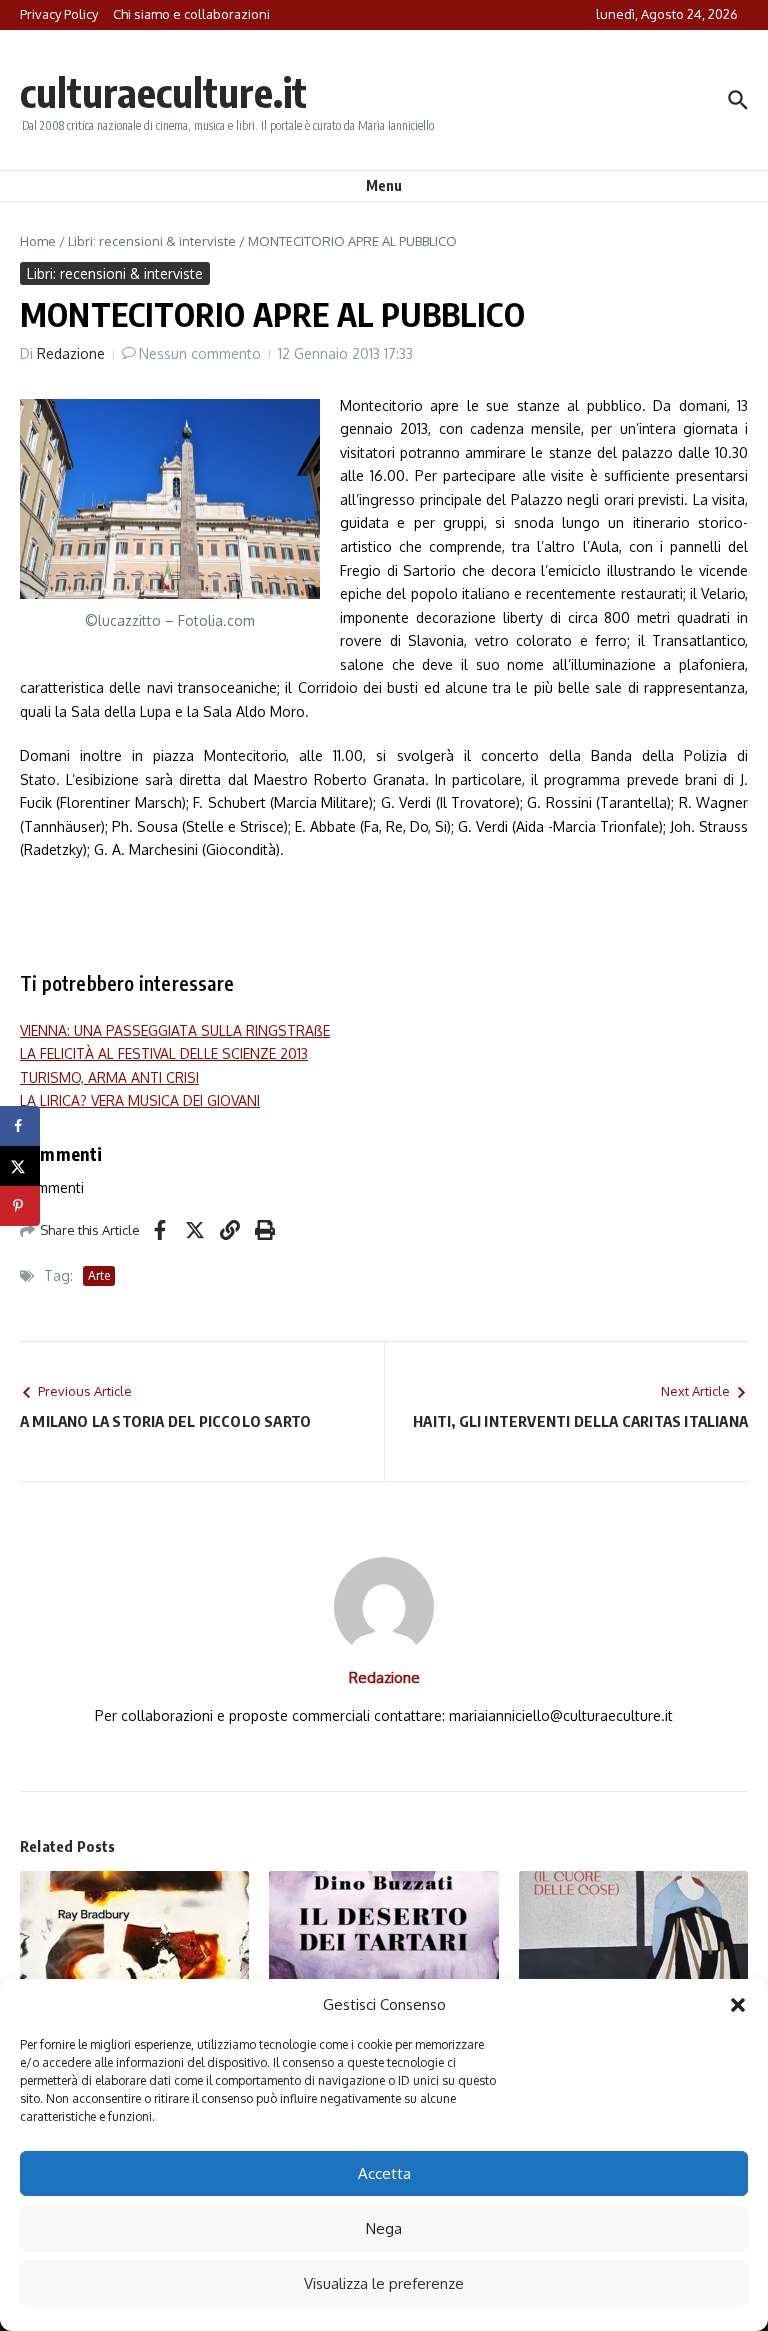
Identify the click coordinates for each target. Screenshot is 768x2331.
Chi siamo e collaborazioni (191, 14)
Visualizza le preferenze (384, 2283)
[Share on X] (20, 1166)
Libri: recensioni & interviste (152, 241)
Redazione (71, 353)
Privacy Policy (59, 14)
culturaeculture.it (163, 92)
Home (38, 241)
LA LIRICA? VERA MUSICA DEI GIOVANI (140, 1100)
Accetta (384, 2173)
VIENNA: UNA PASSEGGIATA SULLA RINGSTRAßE (175, 1030)
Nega (384, 2228)
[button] (738, 2005)
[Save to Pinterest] (20, 1206)
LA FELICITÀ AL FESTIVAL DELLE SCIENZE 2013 (164, 1053)
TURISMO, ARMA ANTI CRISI (109, 1077)
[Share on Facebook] (20, 1126)
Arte (99, 1275)
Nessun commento (200, 353)
